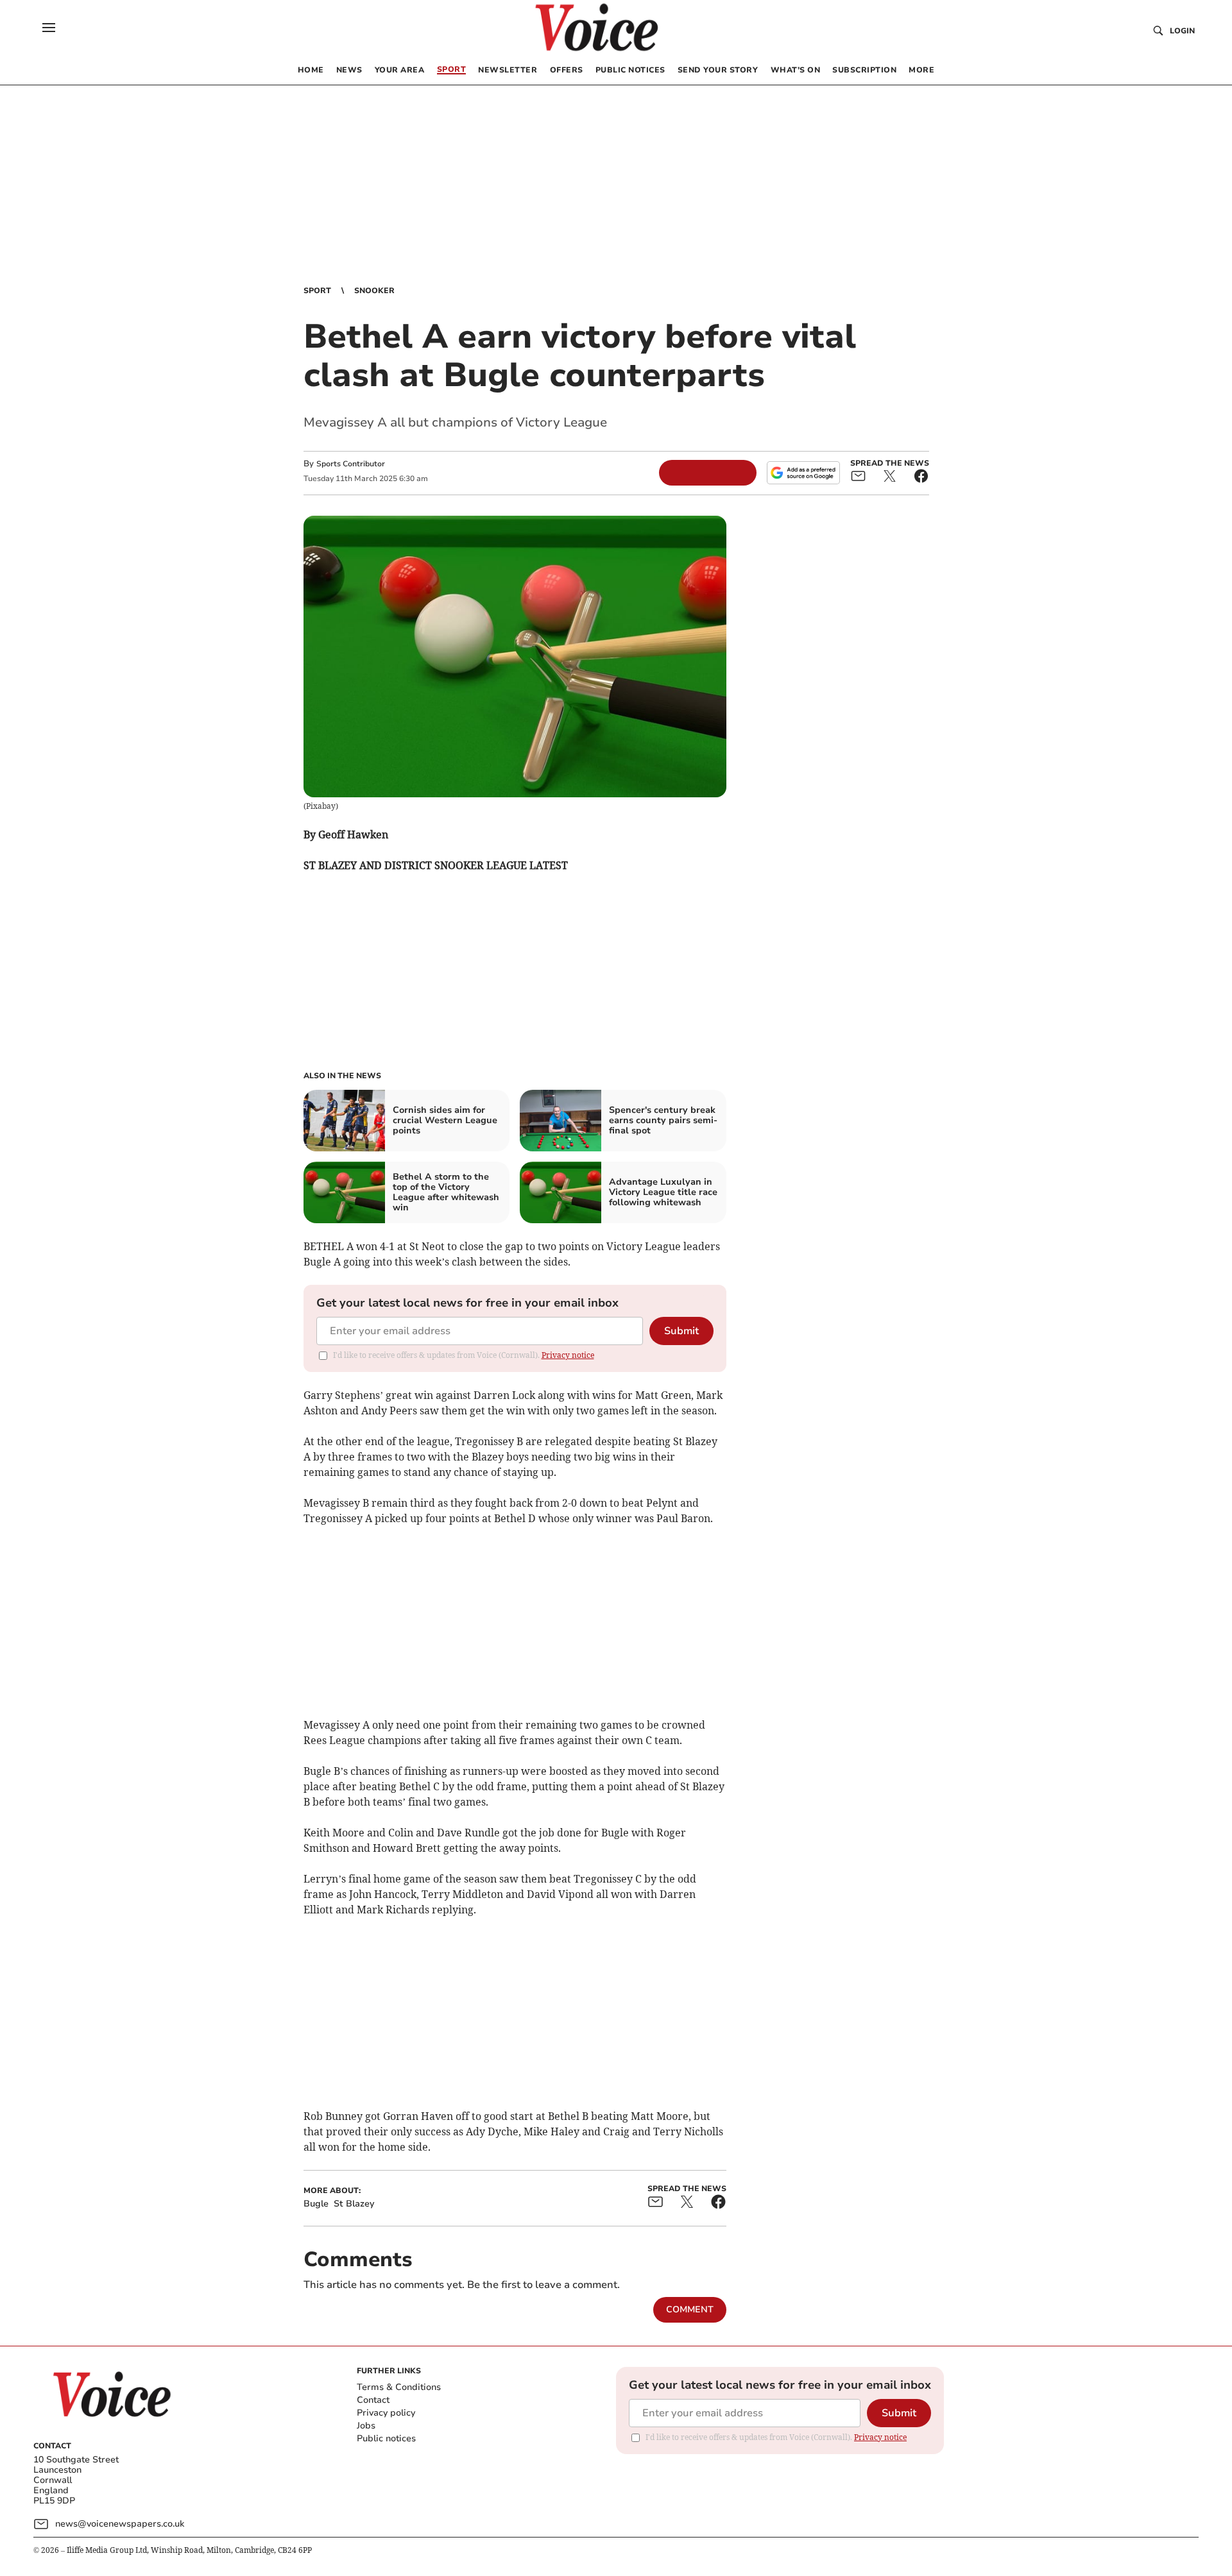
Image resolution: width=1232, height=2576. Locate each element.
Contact (373, 2400)
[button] (49, 28)
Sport (317, 291)
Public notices (386, 2438)
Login (1182, 31)
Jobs (366, 2426)
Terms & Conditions (399, 2387)
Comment (690, 2309)
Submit (681, 1331)
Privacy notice (568, 1355)
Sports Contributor (351, 464)
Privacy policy (386, 2413)
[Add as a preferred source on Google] (803, 473)
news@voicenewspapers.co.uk (120, 2524)
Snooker (374, 291)
